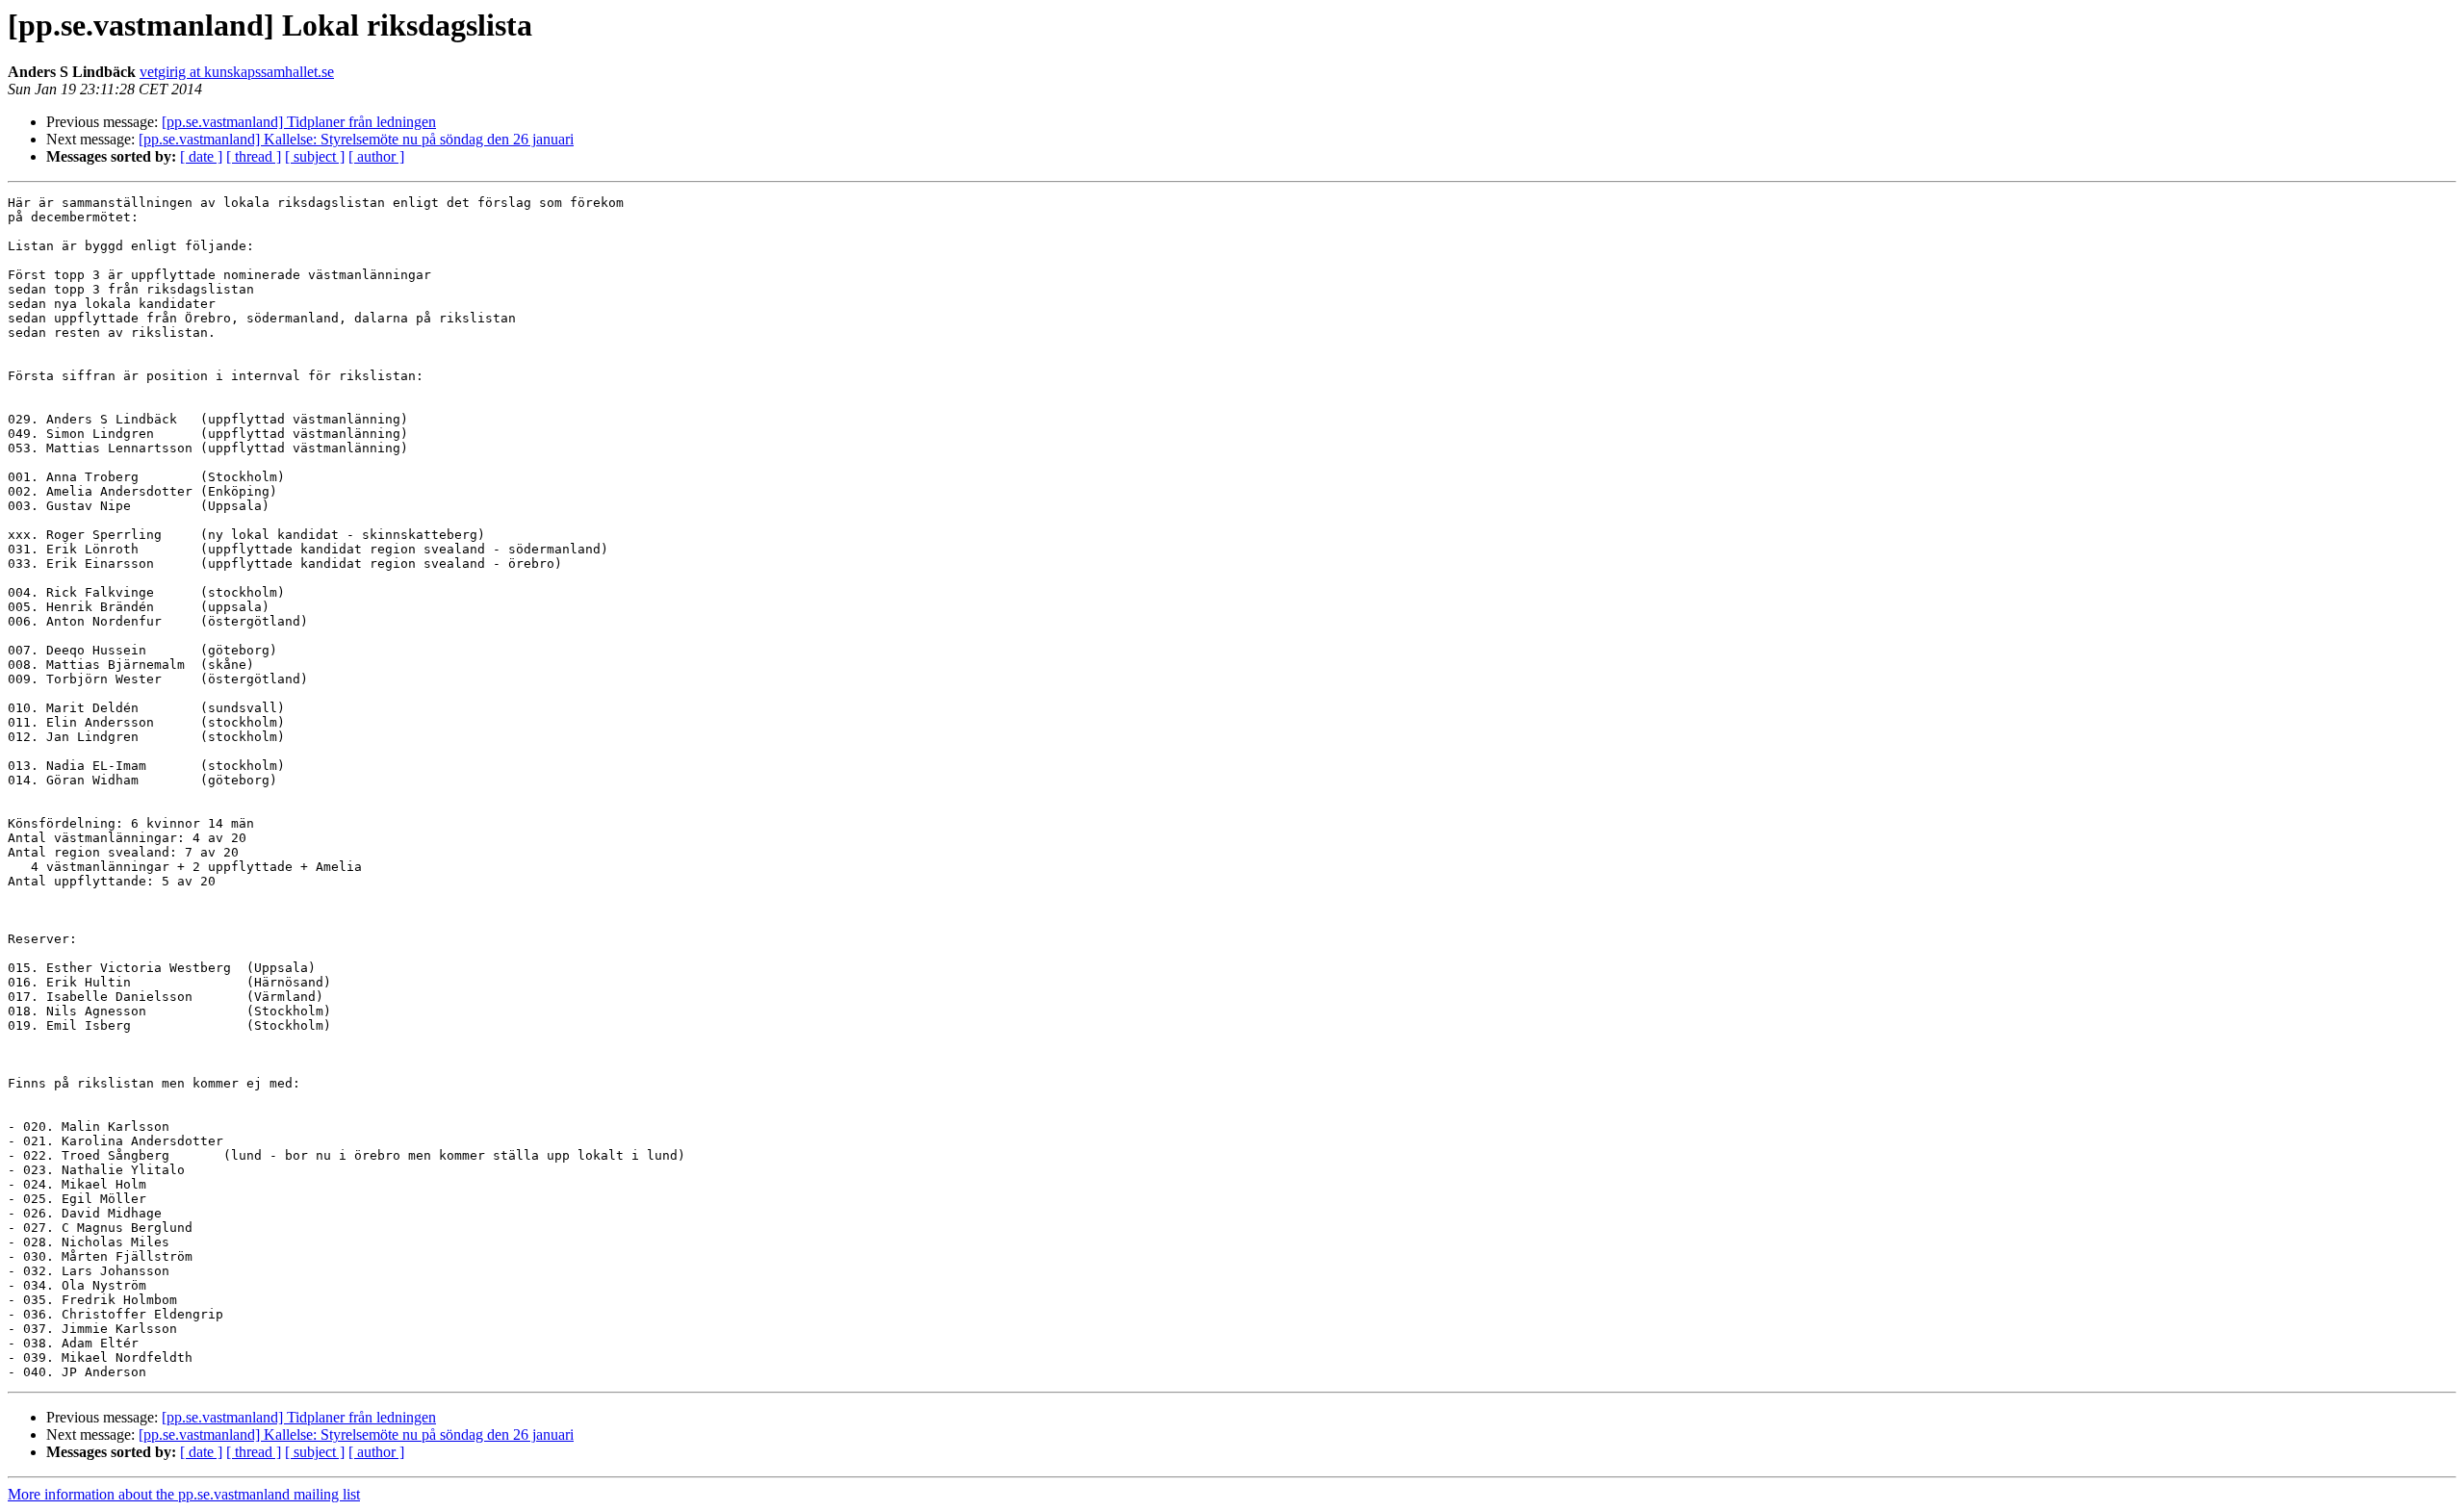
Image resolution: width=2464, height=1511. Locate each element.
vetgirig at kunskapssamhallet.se (237, 72)
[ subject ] (315, 156)
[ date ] (201, 156)
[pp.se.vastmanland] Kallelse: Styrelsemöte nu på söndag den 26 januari (356, 139)
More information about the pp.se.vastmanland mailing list (184, 1494)
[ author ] (376, 156)
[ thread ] (254, 156)
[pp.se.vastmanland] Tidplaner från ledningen (299, 122)
